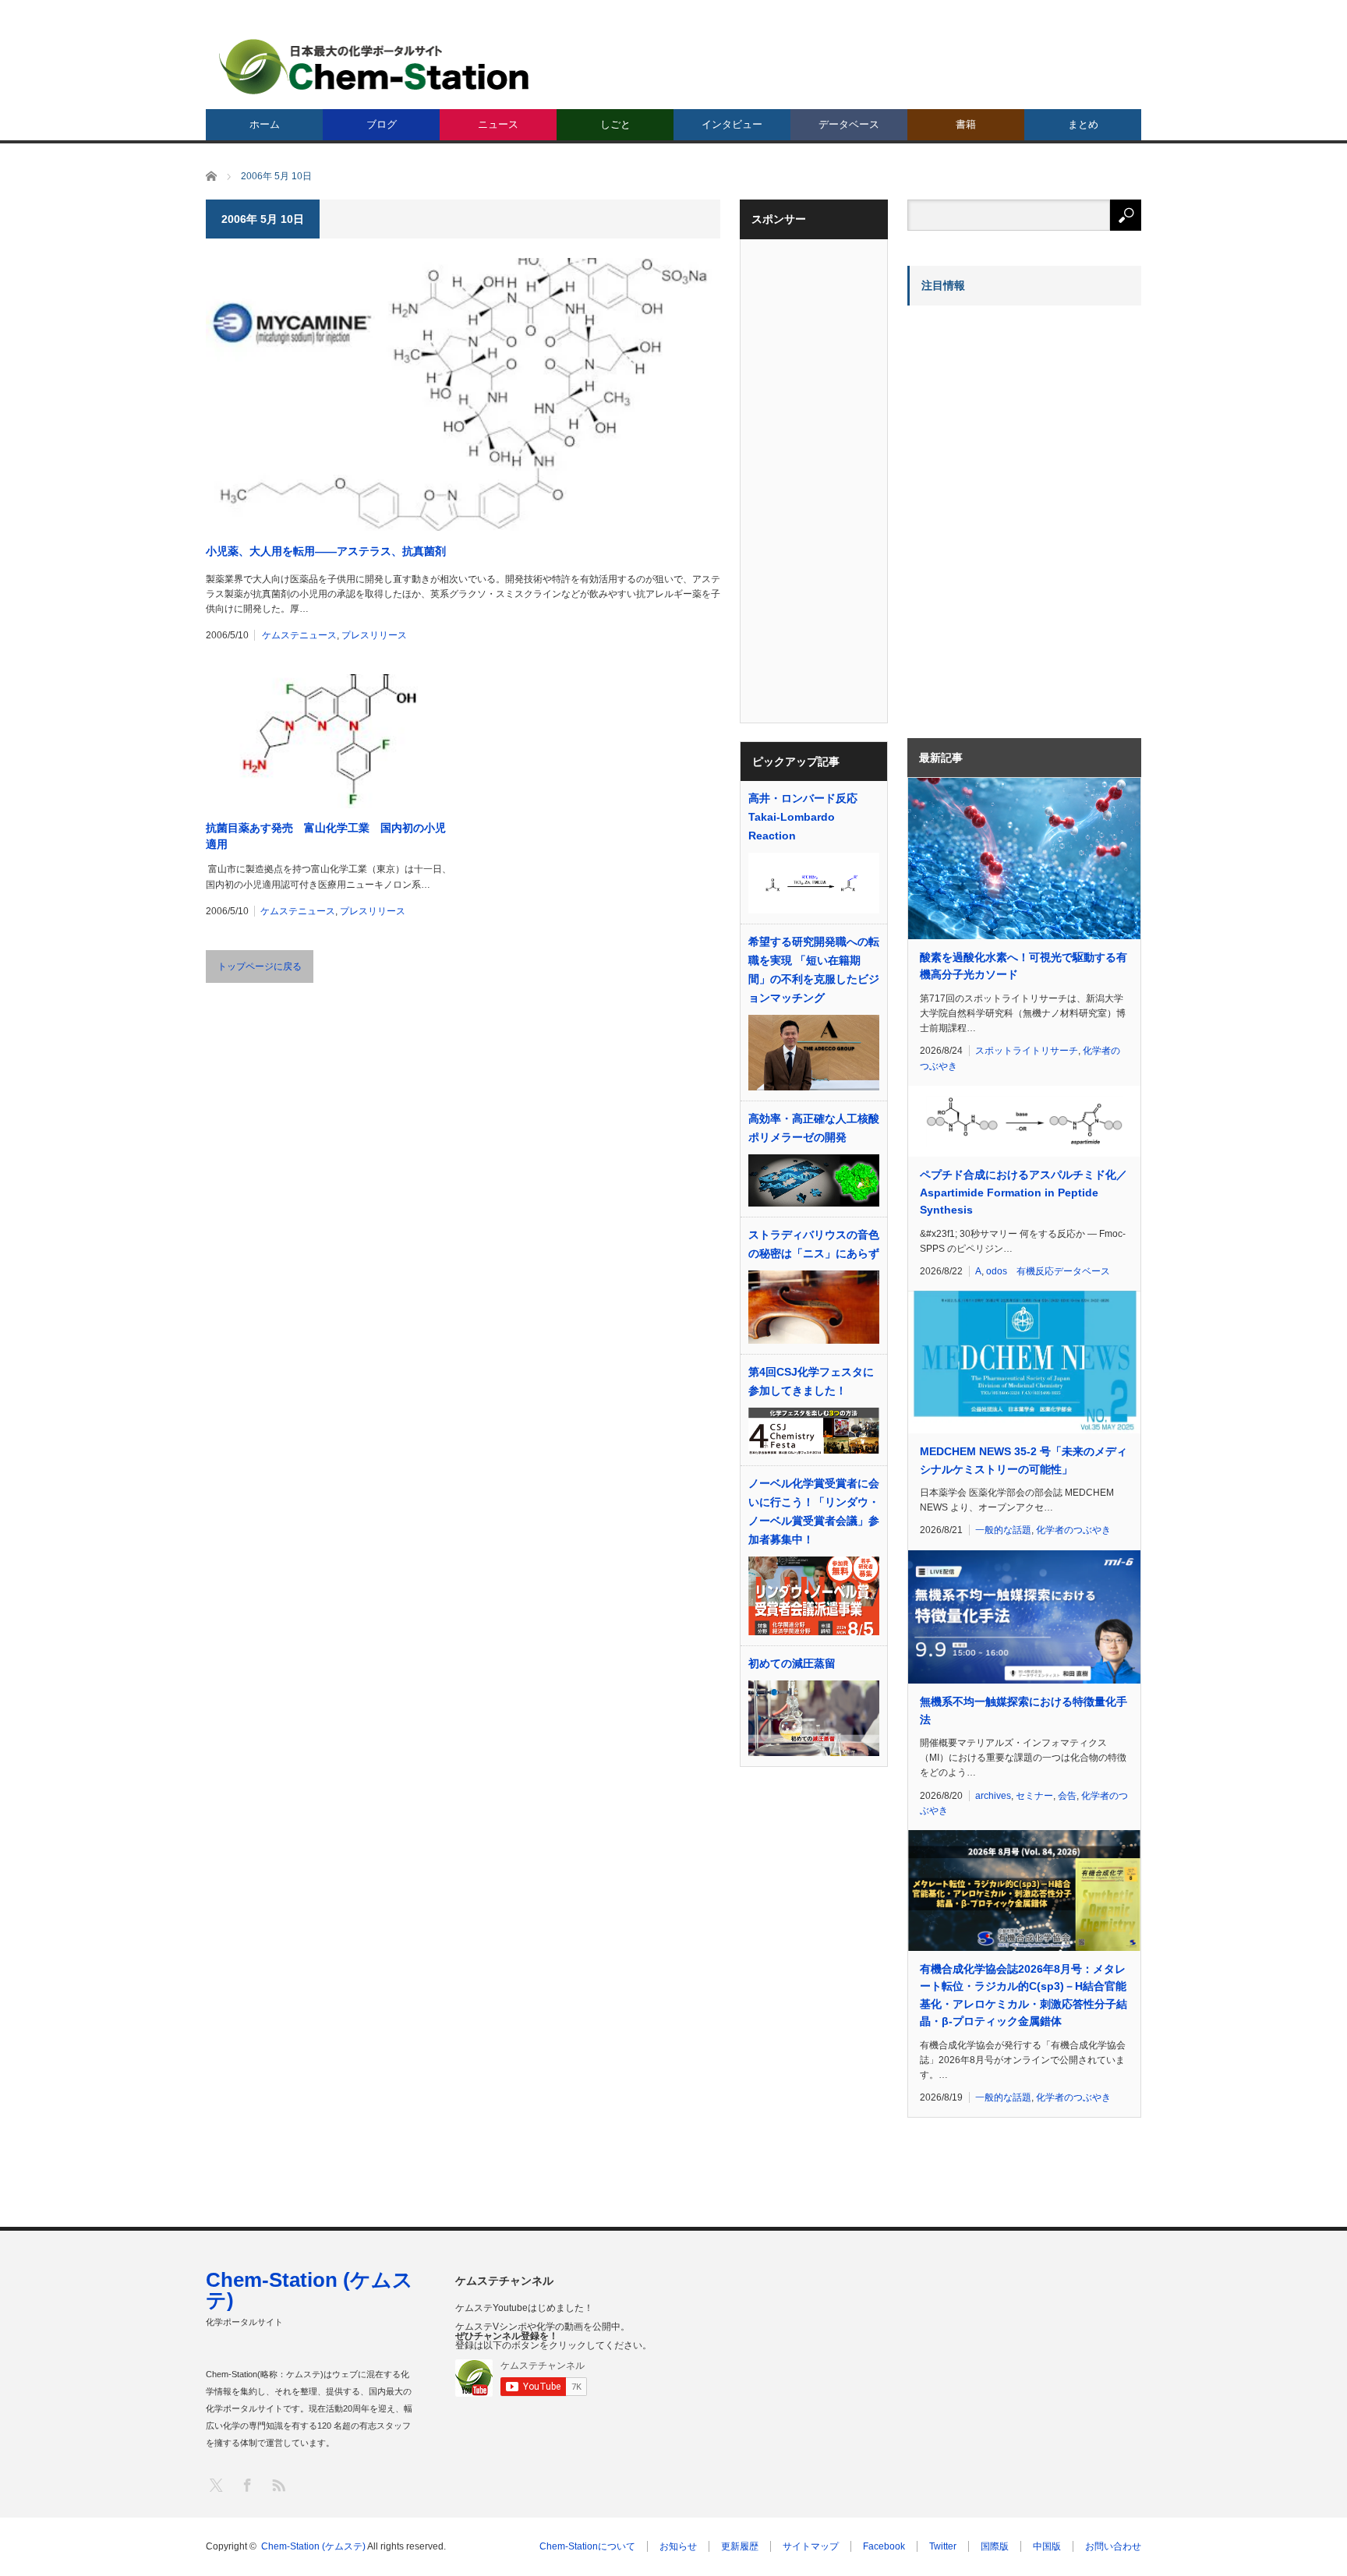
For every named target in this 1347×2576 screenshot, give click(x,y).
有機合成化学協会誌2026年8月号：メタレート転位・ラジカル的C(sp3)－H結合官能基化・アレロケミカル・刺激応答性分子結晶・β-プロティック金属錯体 (1024, 1995)
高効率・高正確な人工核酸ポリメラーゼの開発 (814, 1128)
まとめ (1083, 124)
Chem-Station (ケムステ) (309, 2290)
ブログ (382, 124)
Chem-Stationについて (587, 2546)
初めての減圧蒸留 (792, 1663)
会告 (1067, 1796)
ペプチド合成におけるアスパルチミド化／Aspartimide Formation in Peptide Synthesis (1024, 1192)
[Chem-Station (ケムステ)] (375, 67)
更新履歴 (740, 2546)
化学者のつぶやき (1073, 1530)
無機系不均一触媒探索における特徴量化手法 (1024, 1710)
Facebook (884, 2546)
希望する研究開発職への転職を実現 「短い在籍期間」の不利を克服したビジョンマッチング (814, 970)
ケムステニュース (299, 635)
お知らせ (678, 2546)
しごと (615, 124)
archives (993, 1796)
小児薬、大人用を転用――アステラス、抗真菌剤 (326, 551)
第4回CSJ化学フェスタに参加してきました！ (811, 1381)
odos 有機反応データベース (1048, 1271)
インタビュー (732, 124)
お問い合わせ (1113, 2546)
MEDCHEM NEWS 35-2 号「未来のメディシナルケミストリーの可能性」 (1024, 1460)
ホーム (265, 124)
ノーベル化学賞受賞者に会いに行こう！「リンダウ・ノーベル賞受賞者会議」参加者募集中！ (814, 1511)
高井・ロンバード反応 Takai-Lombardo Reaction (803, 817)
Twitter (943, 2546)
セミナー (1034, 1796)
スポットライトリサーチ (1027, 1051)
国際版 (995, 2546)
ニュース (498, 124)
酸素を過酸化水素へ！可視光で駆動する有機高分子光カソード (1024, 966)
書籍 (966, 124)
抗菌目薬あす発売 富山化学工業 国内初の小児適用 (326, 836)
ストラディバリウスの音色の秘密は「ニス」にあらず (814, 1244)
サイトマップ (811, 2546)
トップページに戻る (260, 966)
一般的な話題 (1003, 1530)
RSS (278, 2484)
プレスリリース (374, 635)
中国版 (1047, 2546)
